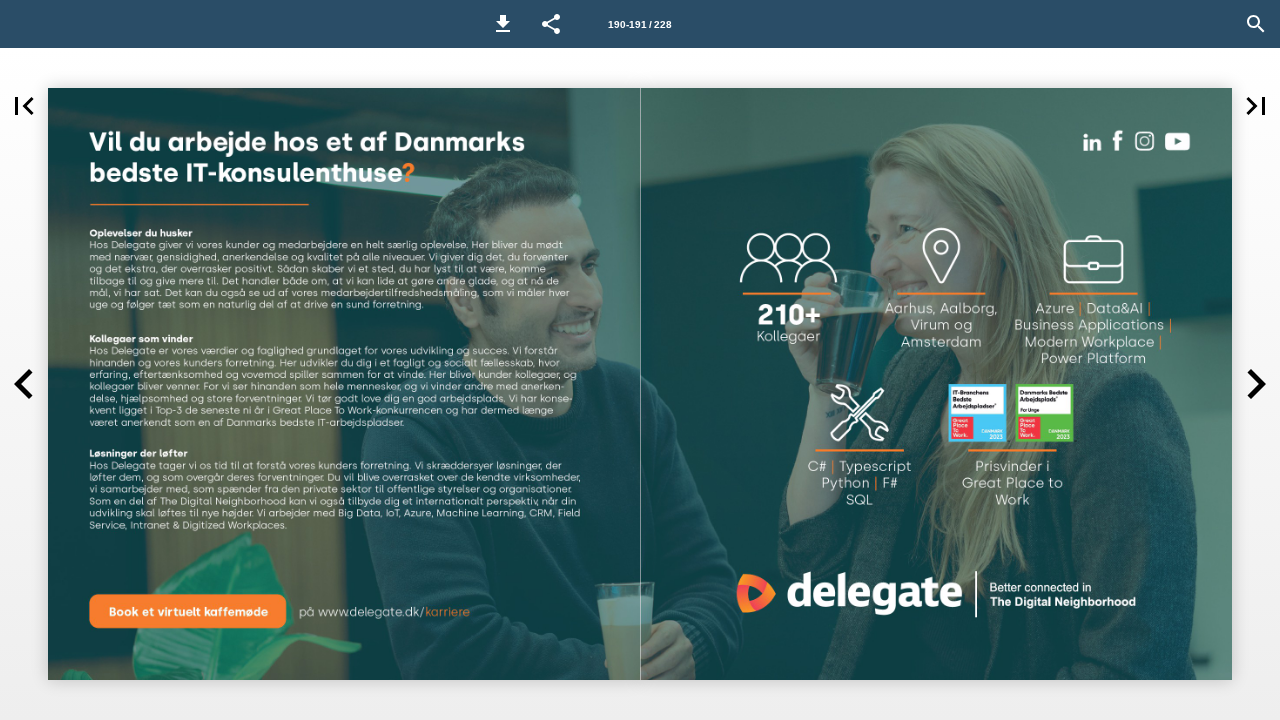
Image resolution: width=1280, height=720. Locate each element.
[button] (503, 24)
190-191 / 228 (640, 24)
